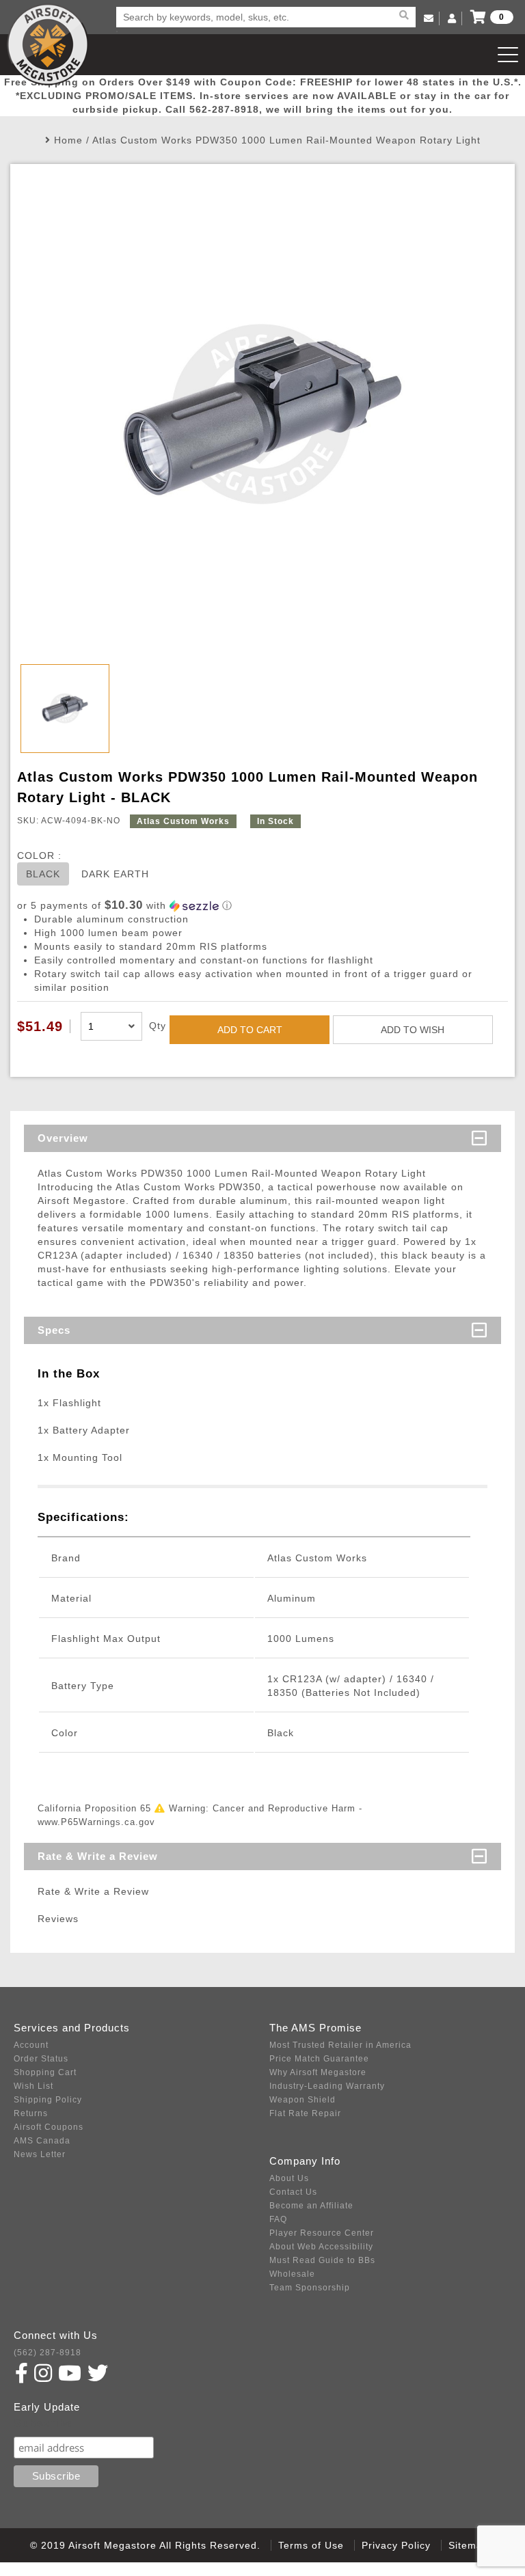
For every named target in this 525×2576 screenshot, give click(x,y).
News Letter (40, 2154)
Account (31, 2045)
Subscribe (43, 2423)
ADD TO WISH (413, 1030)
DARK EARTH (115, 874)
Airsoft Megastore (48, 44)
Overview (63, 1138)
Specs (54, 1330)
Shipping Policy (48, 2100)
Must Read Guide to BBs (322, 2260)
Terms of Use (311, 2545)
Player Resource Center (322, 2233)
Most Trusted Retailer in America (340, 2045)
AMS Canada (42, 2141)
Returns (31, 2113)
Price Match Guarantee (319, 2059)
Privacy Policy (396, 2545)
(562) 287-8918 (48, 2353)
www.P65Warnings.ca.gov (96, 1822)
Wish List (33, 2086)
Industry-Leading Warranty (327, 2086)
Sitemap (469, 2545)
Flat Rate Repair (305, 2113)
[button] (262, 906)
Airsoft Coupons (49, 2127)
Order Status (41, 2059)
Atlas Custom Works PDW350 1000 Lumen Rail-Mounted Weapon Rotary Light (286, 140)
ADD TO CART (250, 1030)
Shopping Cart (45, 2072)
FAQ (278, 2219)
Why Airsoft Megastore (318, 2072)
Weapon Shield (302, 2100)
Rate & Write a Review (98, 1856)
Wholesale (292, 2274)
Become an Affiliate (311, 2206)
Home (68, 140)
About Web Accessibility (321, 2247)
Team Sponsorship (310, 2288)
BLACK (43, 874)
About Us (289, 2178)
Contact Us (293, 2192)
